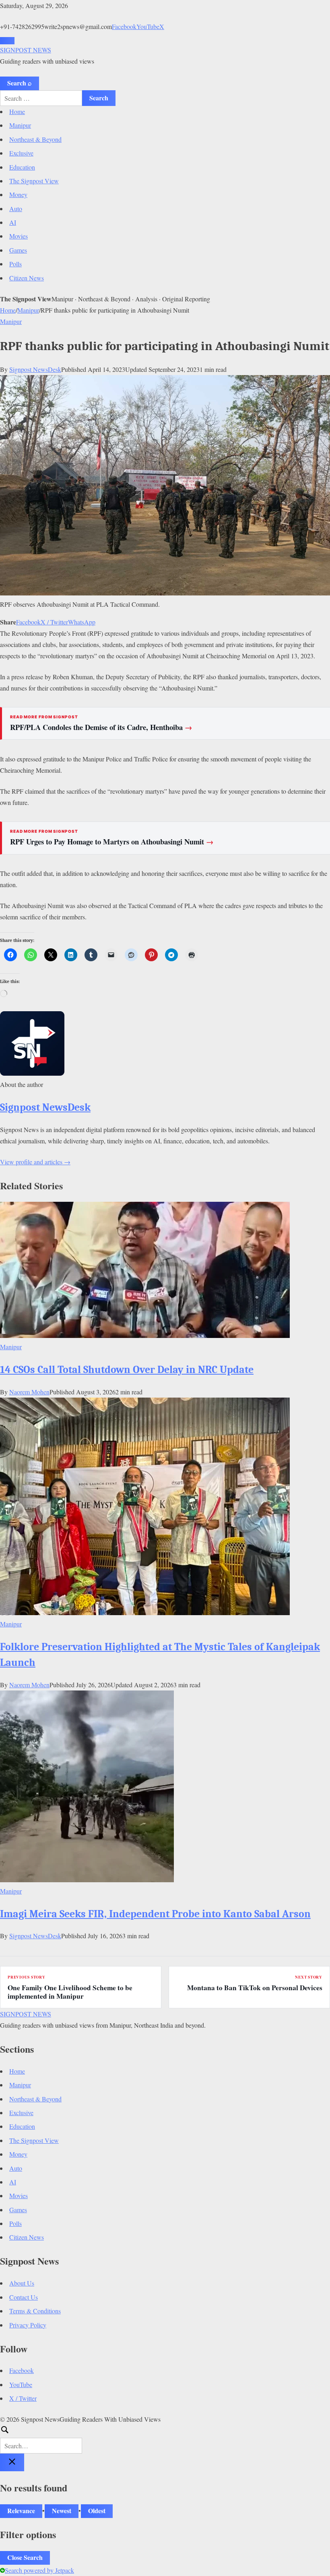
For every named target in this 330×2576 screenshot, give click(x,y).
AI (13, 222)
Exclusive (21, 153)
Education (22, 167)
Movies (19, 236)
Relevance (21, 2511)
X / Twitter (54, 622)
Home (17, 111)
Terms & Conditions (35, 2311)
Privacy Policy (28, 2325)
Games (18, 250)
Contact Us (24, 2297)
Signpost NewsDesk (35, 369)
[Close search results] (12, 2462)
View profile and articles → (35, 1162)
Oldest (97, 2511)
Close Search (25, 2557)
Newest (62, 2511)
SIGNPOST (26, 50)
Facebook (124, 26)
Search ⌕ (20, 83)
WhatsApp (82, 622)
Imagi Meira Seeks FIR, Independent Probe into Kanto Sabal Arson (155, 1914)
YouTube (148, 26)
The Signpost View (34, 181)
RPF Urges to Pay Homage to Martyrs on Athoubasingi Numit (112, 842)
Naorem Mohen (29, 1392)
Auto (16, 208)
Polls (15, 264)
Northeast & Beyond (35, 139)
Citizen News (27, 278)
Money (18, 194)
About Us (22, 2283)
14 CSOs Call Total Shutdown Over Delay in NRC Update (127, 1370)
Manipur (20, 125)
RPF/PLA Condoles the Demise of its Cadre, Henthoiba (101, 727)
